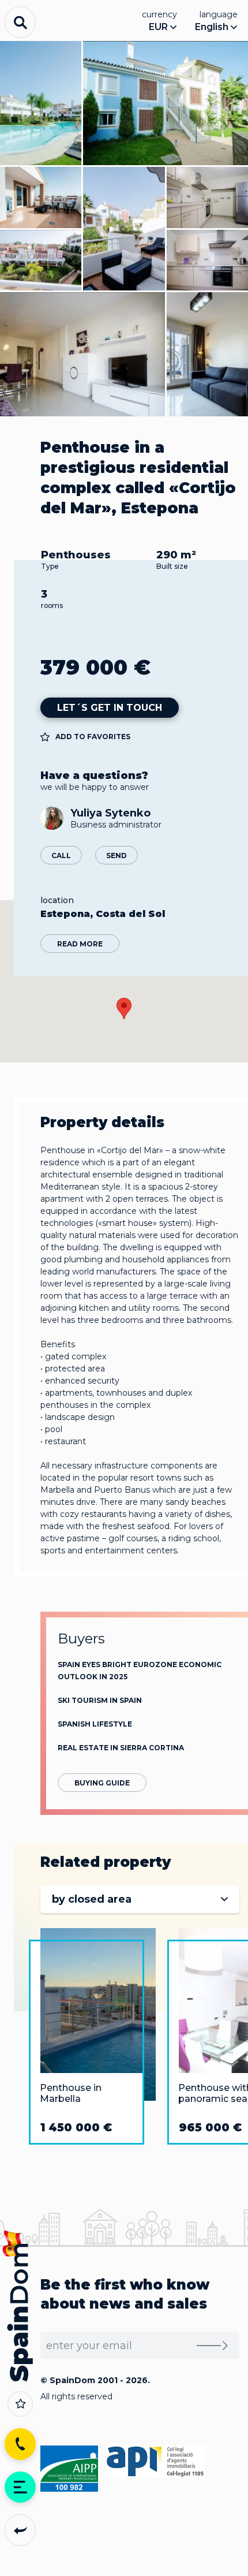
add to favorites (93, 737)
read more (80, 944)
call (61, 855)
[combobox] (140, 1899)
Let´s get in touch (110, 708)
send (117, 855)
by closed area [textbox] (92, 1899)
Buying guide (102, 1783)
